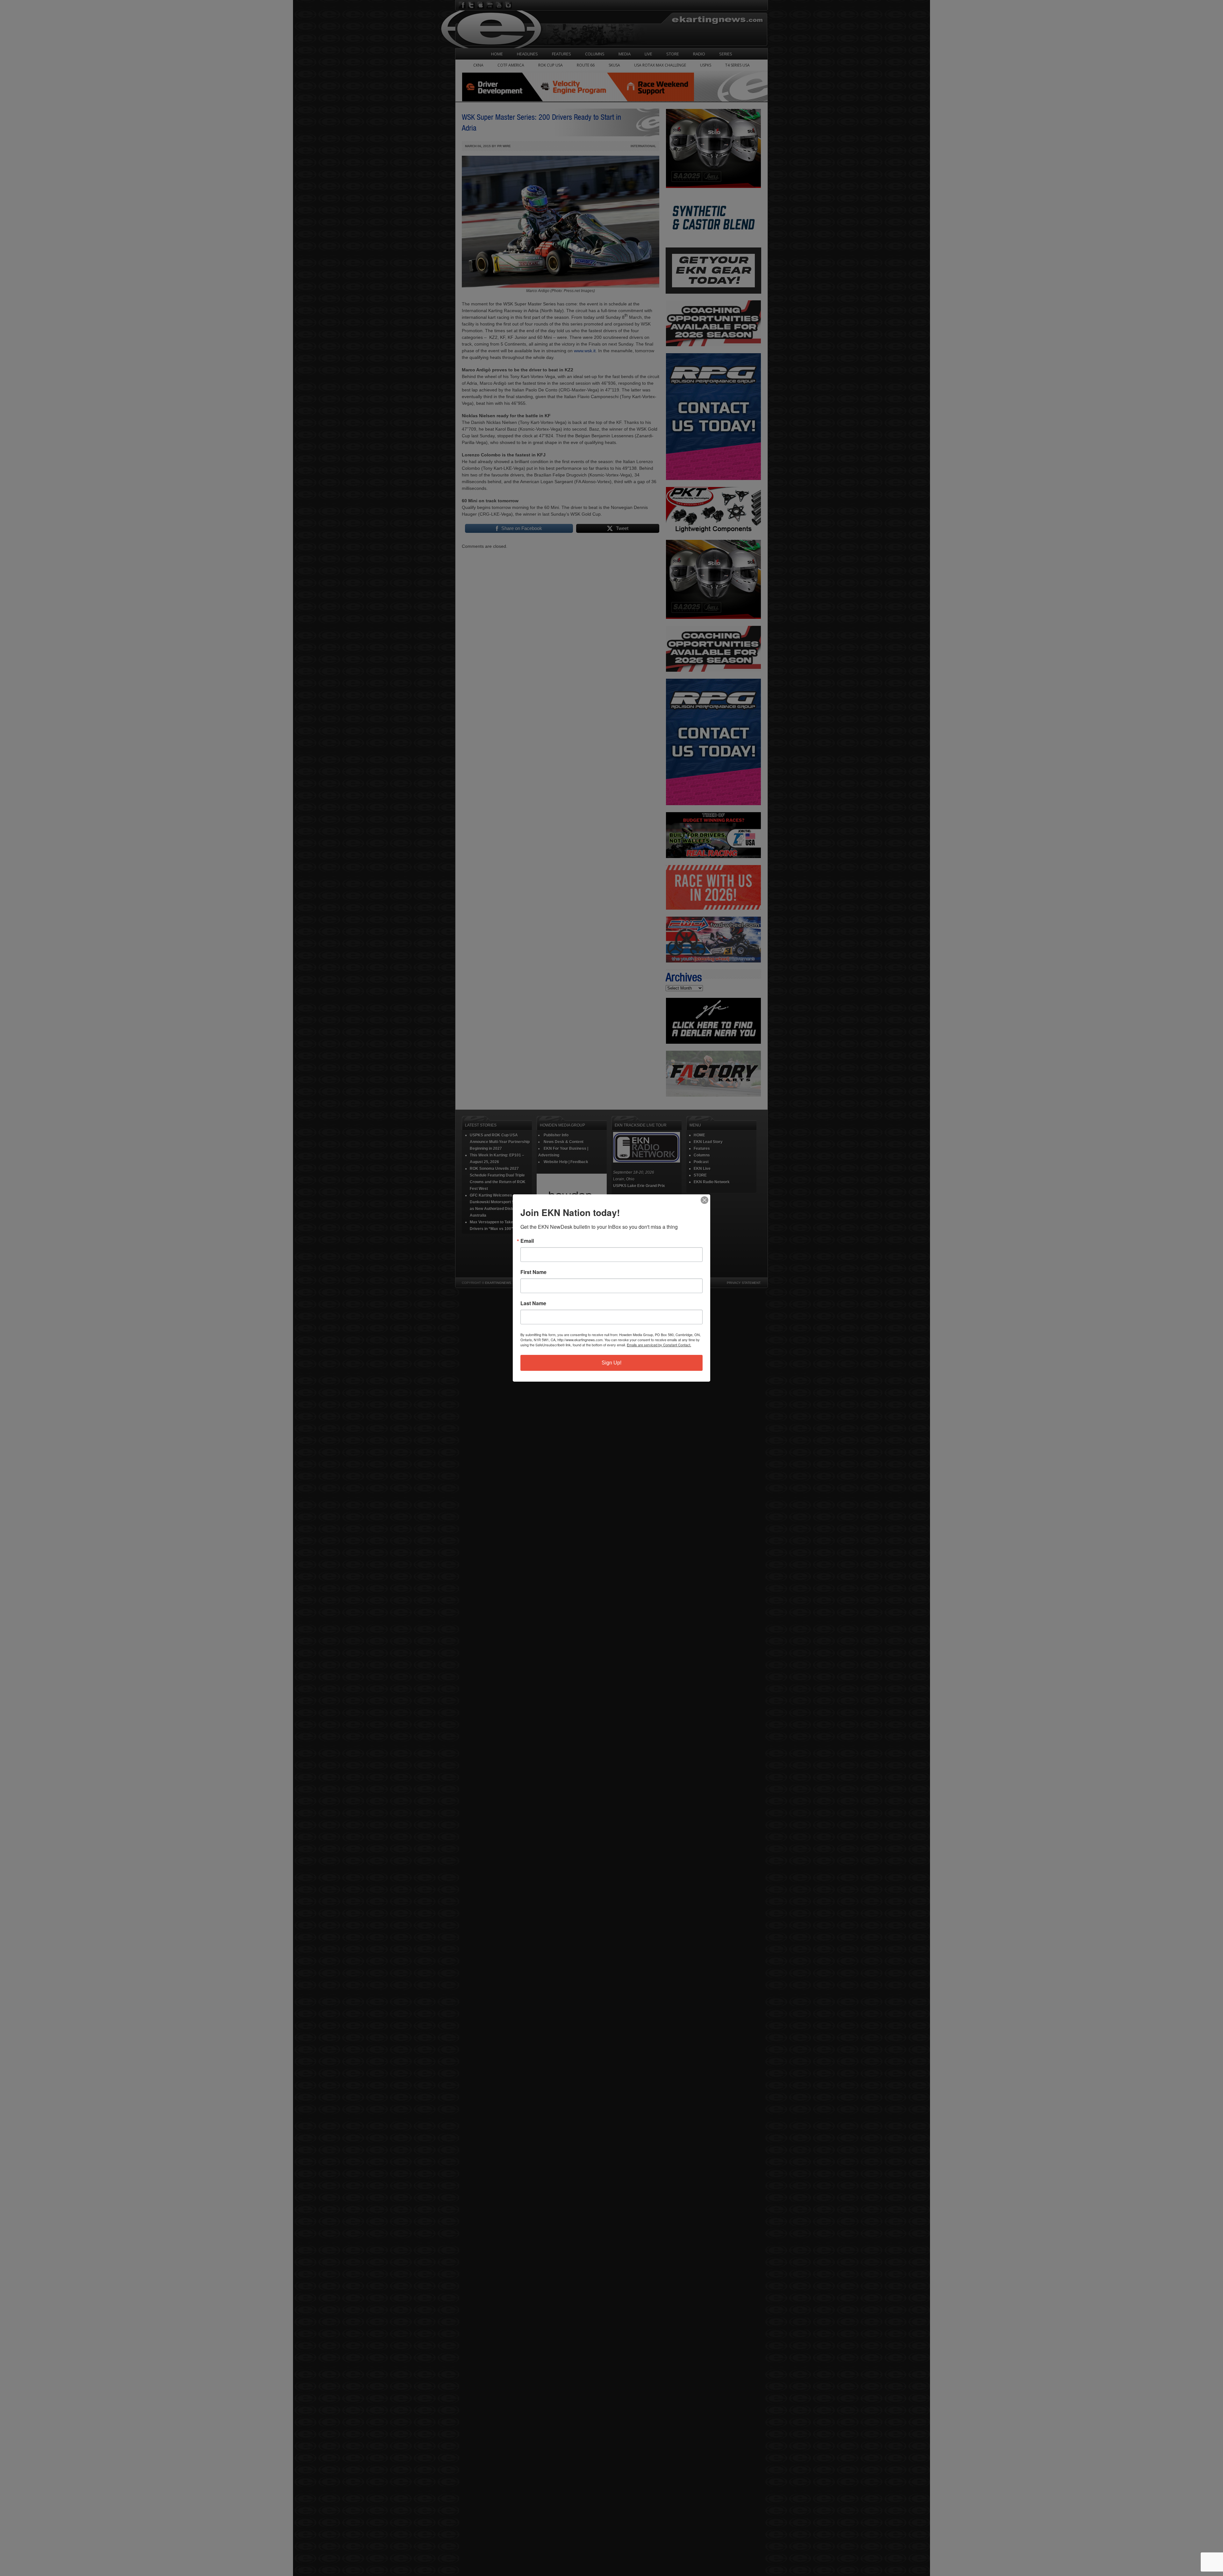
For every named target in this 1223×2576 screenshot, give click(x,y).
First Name (533, 1272)
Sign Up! (611, 1363)
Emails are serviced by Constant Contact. (659, 1345)
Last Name (533, 1303)
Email (527, 1241)
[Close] (704, 1200)
